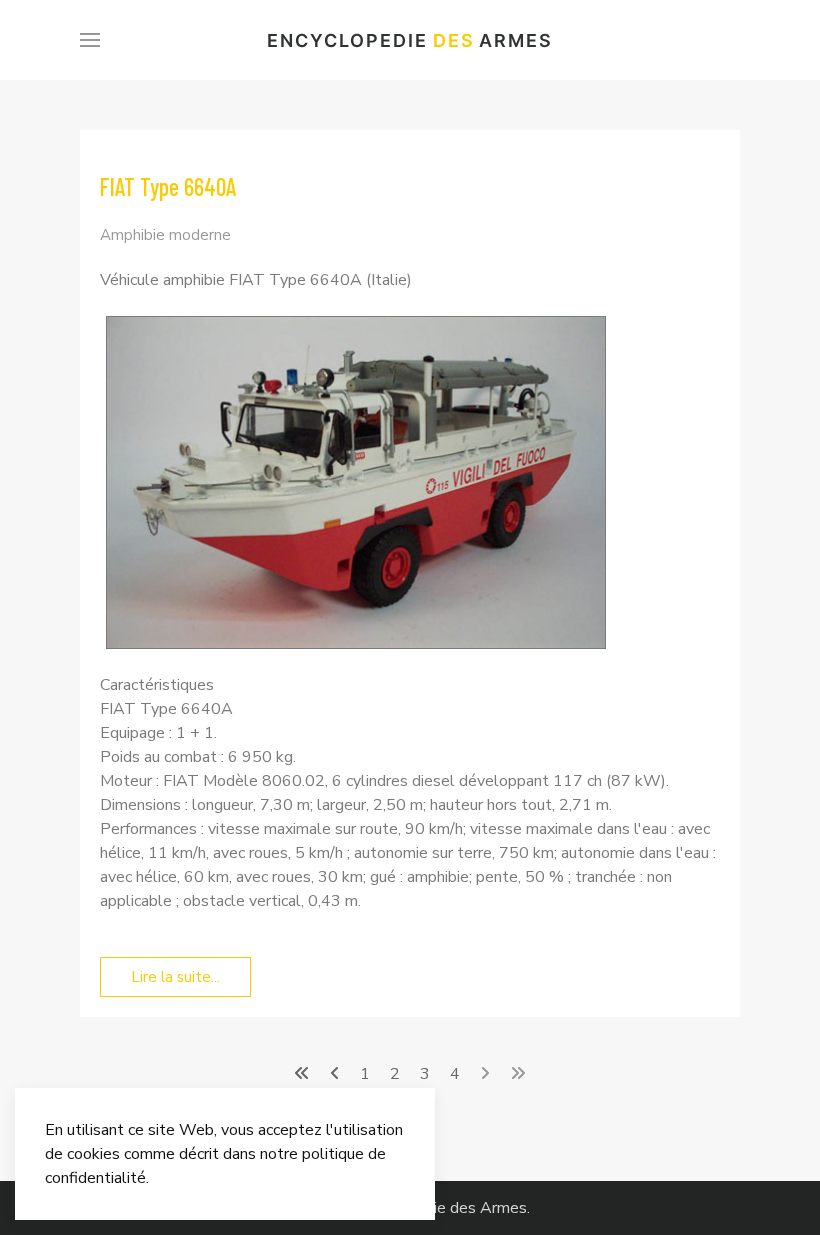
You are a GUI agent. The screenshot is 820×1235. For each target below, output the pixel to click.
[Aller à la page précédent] (335, 1074)
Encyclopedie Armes (410, 40)
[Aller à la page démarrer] (302, 1074)
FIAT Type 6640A (168, 186)
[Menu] (90, 40)
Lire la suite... (175, 977)
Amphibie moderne (165, 235)
